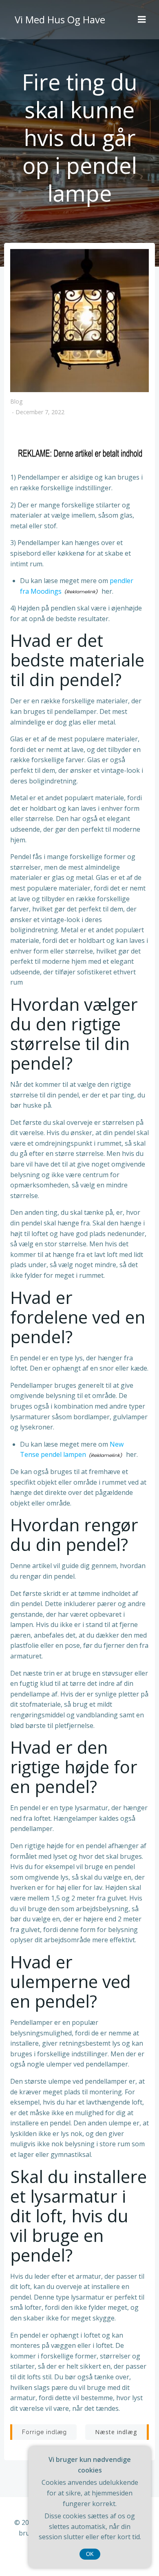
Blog (16, 401)
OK (90, 2554)
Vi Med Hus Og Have (60, 19)
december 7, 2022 (40, 412)
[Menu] (142, 20)
